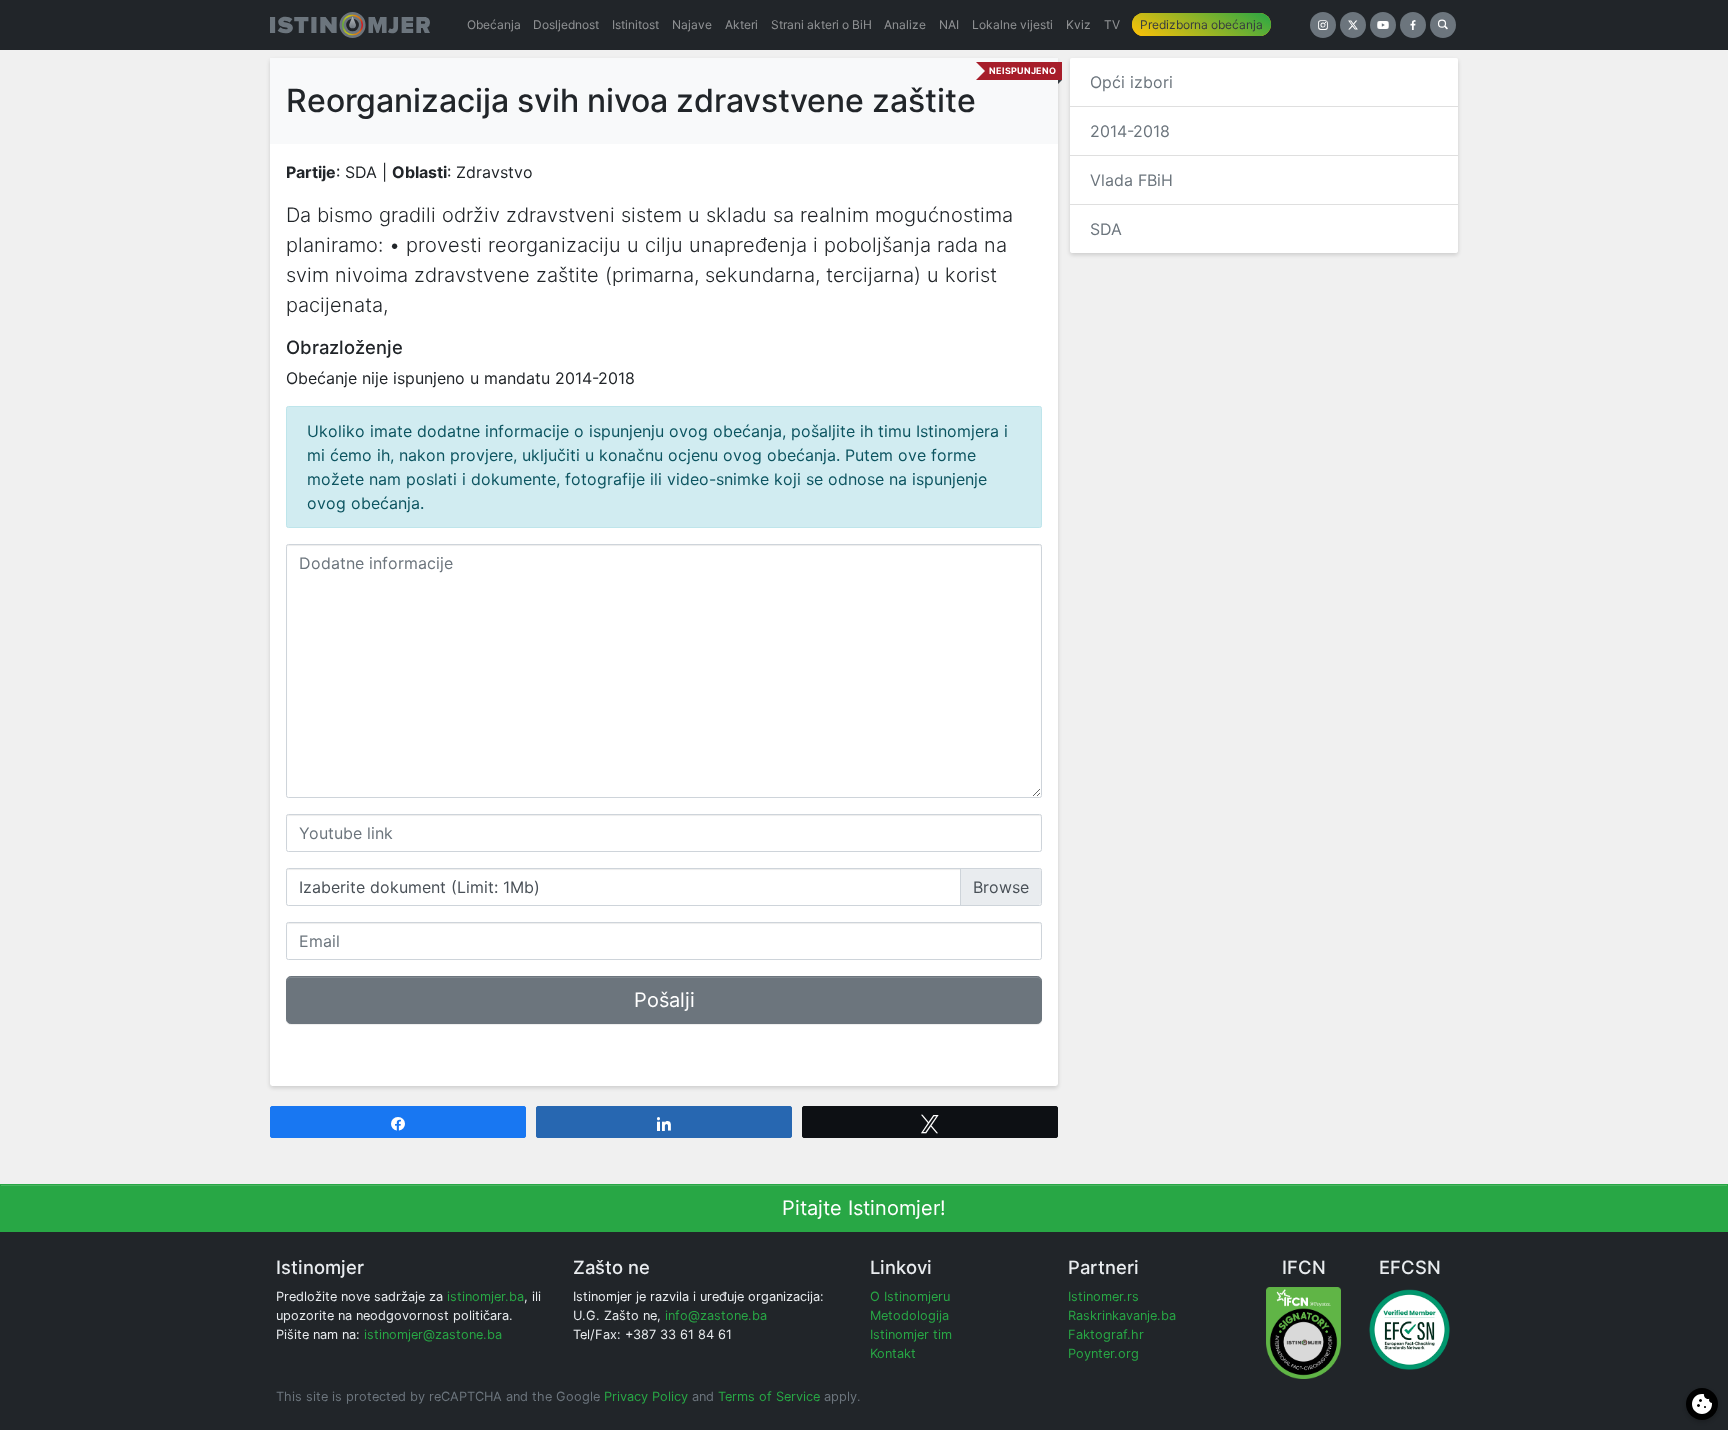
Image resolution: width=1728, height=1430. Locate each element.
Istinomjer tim (911, 1334)
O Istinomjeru (910, 1296)
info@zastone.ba (716, 1315)
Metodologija (909, 1315)
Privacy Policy (646, 1396)
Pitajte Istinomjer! (864, 1208)
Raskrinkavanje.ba (1122, 1315)
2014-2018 (1130, 131)
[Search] (1443, 25)
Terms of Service (769, 1396)
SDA (1106, 229)
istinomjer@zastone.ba (433, 1334)
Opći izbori (1131, 82)
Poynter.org (1103, 1353)
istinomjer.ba (485, 1296)
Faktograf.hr (1106, 1334)
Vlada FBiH (1131, 180)
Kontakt (893, 1353)
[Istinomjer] (350, 25)
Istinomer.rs (1103, 1296)
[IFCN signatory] (1303, 1331)
